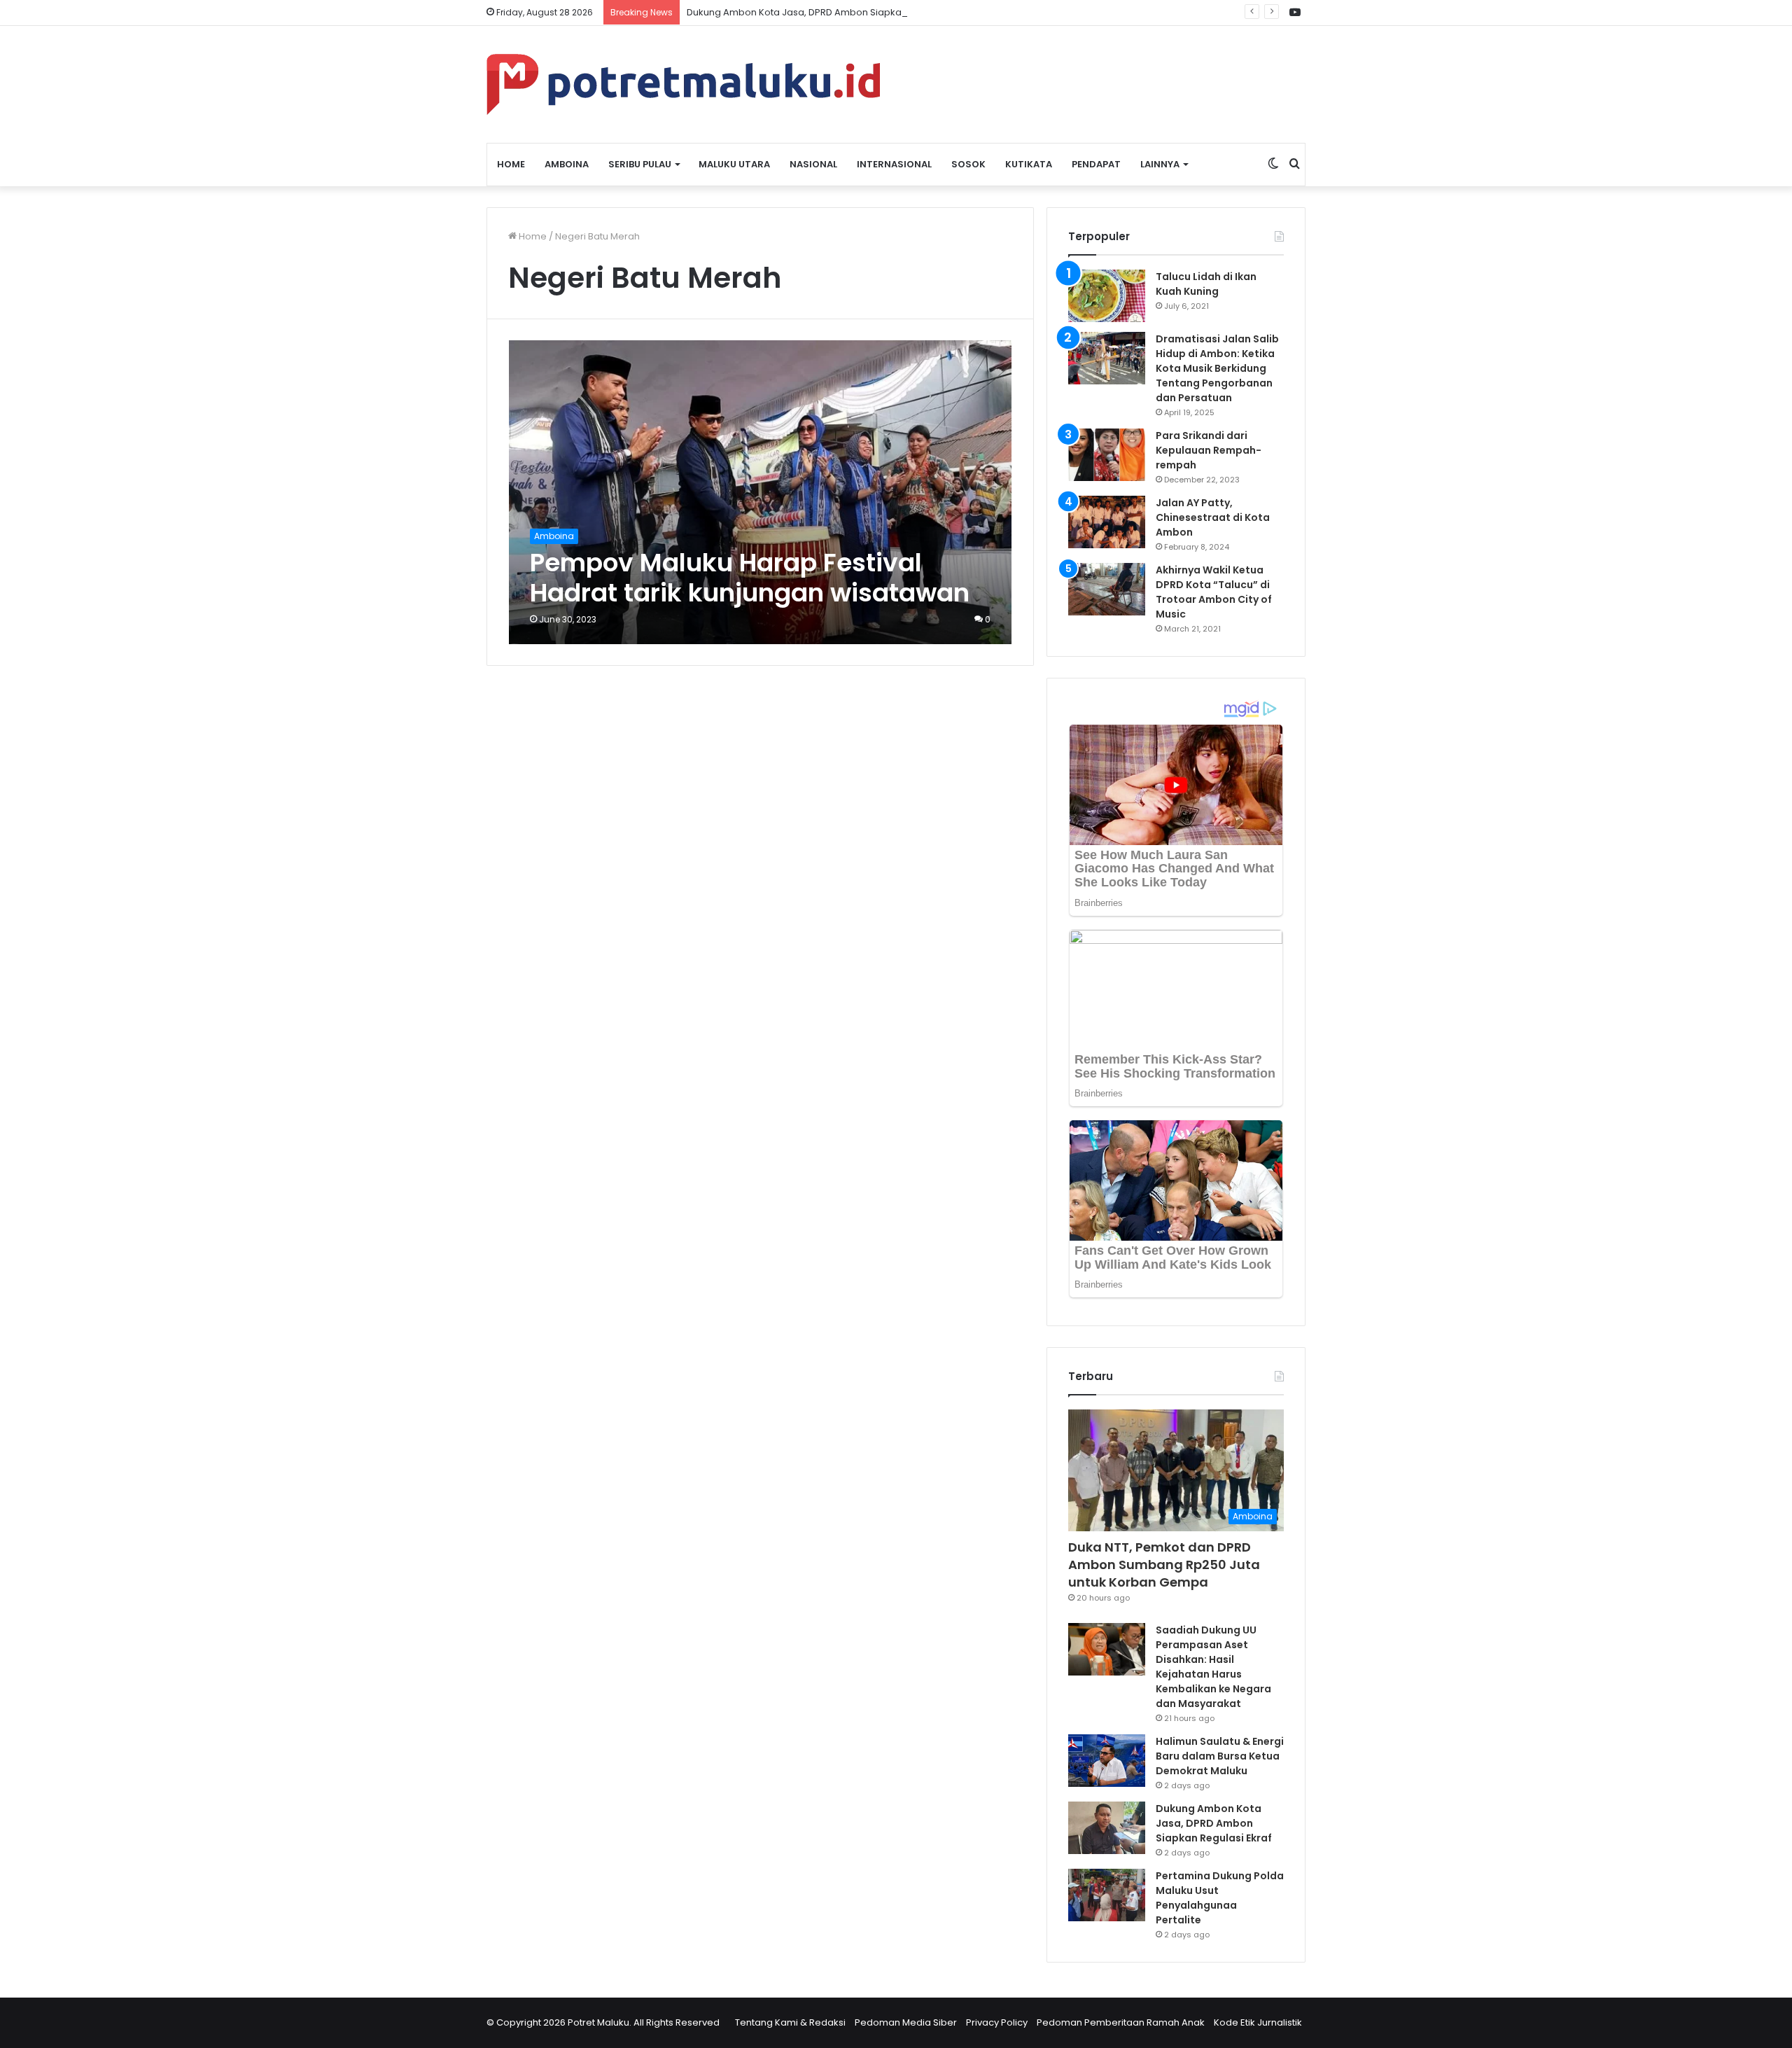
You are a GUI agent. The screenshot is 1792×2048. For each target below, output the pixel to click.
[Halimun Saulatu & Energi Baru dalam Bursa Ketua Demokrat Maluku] (1107, 1761)
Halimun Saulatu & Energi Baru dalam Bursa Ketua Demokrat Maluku (1220, 1756)
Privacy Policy (997, 2022)
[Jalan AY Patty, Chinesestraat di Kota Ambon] (1107, 522)
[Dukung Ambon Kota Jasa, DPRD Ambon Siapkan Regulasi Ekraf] (1107, 1828)
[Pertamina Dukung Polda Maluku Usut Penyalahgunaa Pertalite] (1107, 1895)
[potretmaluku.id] (683, 84)
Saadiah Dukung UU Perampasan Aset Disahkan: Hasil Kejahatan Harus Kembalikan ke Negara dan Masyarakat (1213, 1667)
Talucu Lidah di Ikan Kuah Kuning (1206, 284)
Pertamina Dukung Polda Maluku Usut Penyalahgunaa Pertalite (1220, 1898)
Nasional (813, 164)
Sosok (968, 164)
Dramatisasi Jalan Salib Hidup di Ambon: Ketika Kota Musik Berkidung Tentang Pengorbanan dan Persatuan (1217, 368)
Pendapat (1096, 164)
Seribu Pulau (640, 164)
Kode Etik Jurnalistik (1258, 2022)
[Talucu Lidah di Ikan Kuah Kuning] (1107, 296)
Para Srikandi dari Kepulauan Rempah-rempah (1209, 450)
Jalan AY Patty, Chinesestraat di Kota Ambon (1213, 517)
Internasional (894, 164)
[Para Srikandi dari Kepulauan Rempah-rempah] (1107, 455)
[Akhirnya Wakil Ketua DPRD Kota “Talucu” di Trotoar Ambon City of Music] (1107, 589)
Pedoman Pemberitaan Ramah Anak (1121, 2022)
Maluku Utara (734, 164)
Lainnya (1160, 164)
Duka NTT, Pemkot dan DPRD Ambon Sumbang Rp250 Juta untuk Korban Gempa (1164, 1565)
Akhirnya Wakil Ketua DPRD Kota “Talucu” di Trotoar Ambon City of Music (1214, 592)
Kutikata (1029, 164)
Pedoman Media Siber (906, 2022)
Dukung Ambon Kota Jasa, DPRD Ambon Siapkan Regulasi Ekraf (830, 12)
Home (511, 164)
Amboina (567, 164)
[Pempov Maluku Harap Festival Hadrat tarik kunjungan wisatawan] (761, 492)
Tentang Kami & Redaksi (790, 2022)
